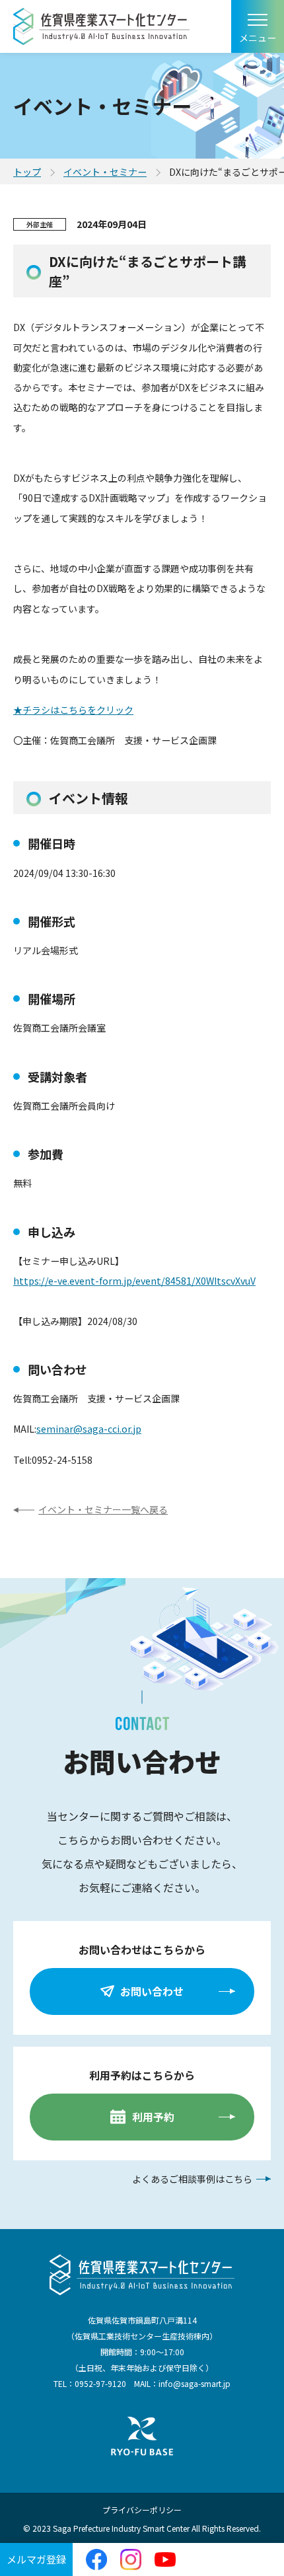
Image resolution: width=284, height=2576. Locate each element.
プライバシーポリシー (142, 2510)
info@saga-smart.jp (195, 2383)
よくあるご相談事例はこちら (192, 2179)
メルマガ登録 (36, 2559)
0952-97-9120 (100, 2383)
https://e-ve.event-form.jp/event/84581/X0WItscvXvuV (134, 1281)
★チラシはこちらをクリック (73, 710)
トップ (27, 172)
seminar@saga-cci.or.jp (89, 1429)
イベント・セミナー (105, 172)
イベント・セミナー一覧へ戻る (103, 1509)
